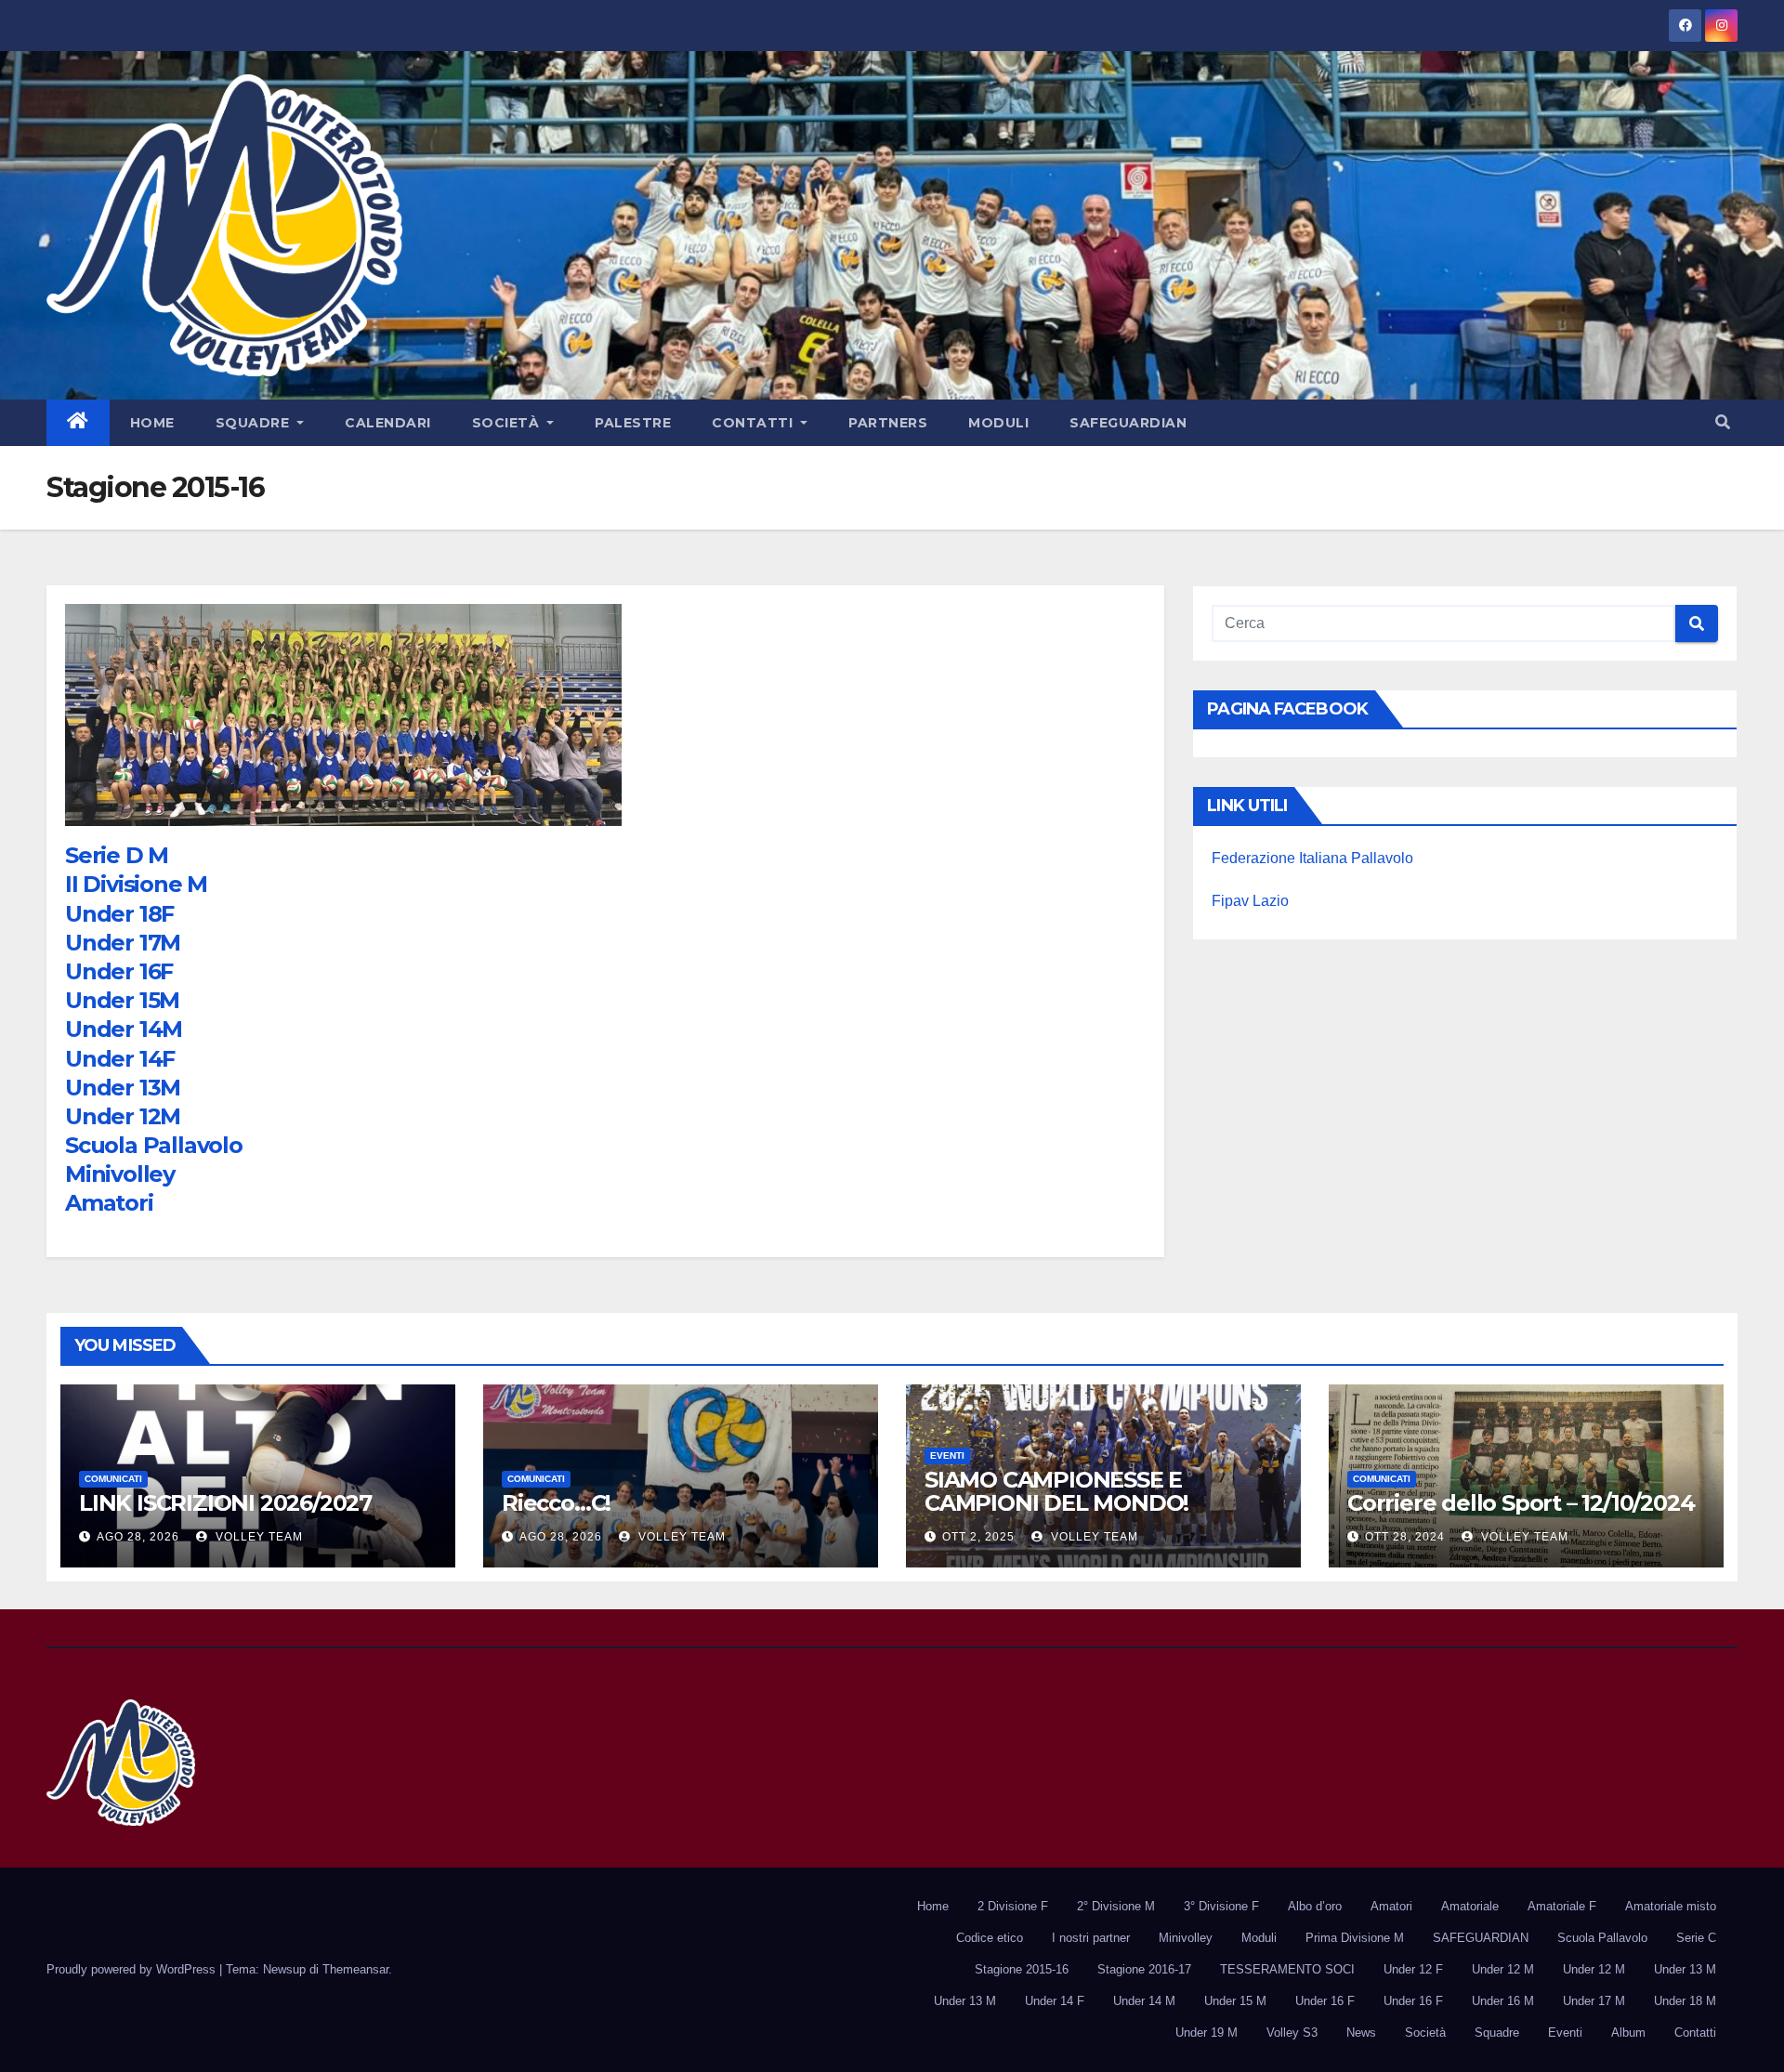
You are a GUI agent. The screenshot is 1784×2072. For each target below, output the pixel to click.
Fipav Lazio (1250, 901)
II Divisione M (136, 884)
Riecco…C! (556, 1503)
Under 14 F (1055, 2001)
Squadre (255, 423)
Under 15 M (1235, 2001)
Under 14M (124, 1029)
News (1361, 2033)
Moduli (998, 423)
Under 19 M (1207, 2033)
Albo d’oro (1315, 1906)
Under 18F (119, 914)
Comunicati (113, 1479)
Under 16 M (1503, 2001)
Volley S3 (1292, 2033)
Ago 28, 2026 (138, 1537)
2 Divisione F (1013, 1906)
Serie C (1696, 1938)
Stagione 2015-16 (1022, 1969)
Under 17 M (1594, 2001)
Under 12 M (1503, 1969)
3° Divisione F (1221, 1906)
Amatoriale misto (1671, 1906)
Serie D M (117, 855)
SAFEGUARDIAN (1128, 423)
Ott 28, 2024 (1405, 1537)
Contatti (754, 423)
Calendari (388, 423)
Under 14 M (1144, 2001)
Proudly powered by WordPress (133, 1969)
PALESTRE (633, 423)
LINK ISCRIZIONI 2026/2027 (225, 1503)
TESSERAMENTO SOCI (1287, 1969)
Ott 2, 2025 (978, 1537)
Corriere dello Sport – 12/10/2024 (1521, 1503)
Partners (888, 423)
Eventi (947, 1456)
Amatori (109, 1203)
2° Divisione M (1116, 1906)
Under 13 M (1685, 1969)
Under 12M (123, 1116)
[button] (1723, 422)
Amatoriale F (1562, 1906)
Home (152, 423)
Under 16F (119, 971)
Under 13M (123, 1088)
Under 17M (123, 943)
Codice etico (990, 1938)
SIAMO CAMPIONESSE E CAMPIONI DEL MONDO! (1056, 1491)
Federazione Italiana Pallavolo (1312, 858)
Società (508, 423)
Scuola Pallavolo (154, 1145)
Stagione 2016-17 (1144, 1969)
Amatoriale (1470, 1906)
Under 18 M (1685, 2001)
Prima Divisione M (1355, 1938)
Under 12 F (1413, 1969)
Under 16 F (1325, 2001)
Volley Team (257, 1537)
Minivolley (120, 1174)
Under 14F (120, 1059)
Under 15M (122, 1000)
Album (1628, 2033)
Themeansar (355, 1969)
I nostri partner (1091, 1938)
